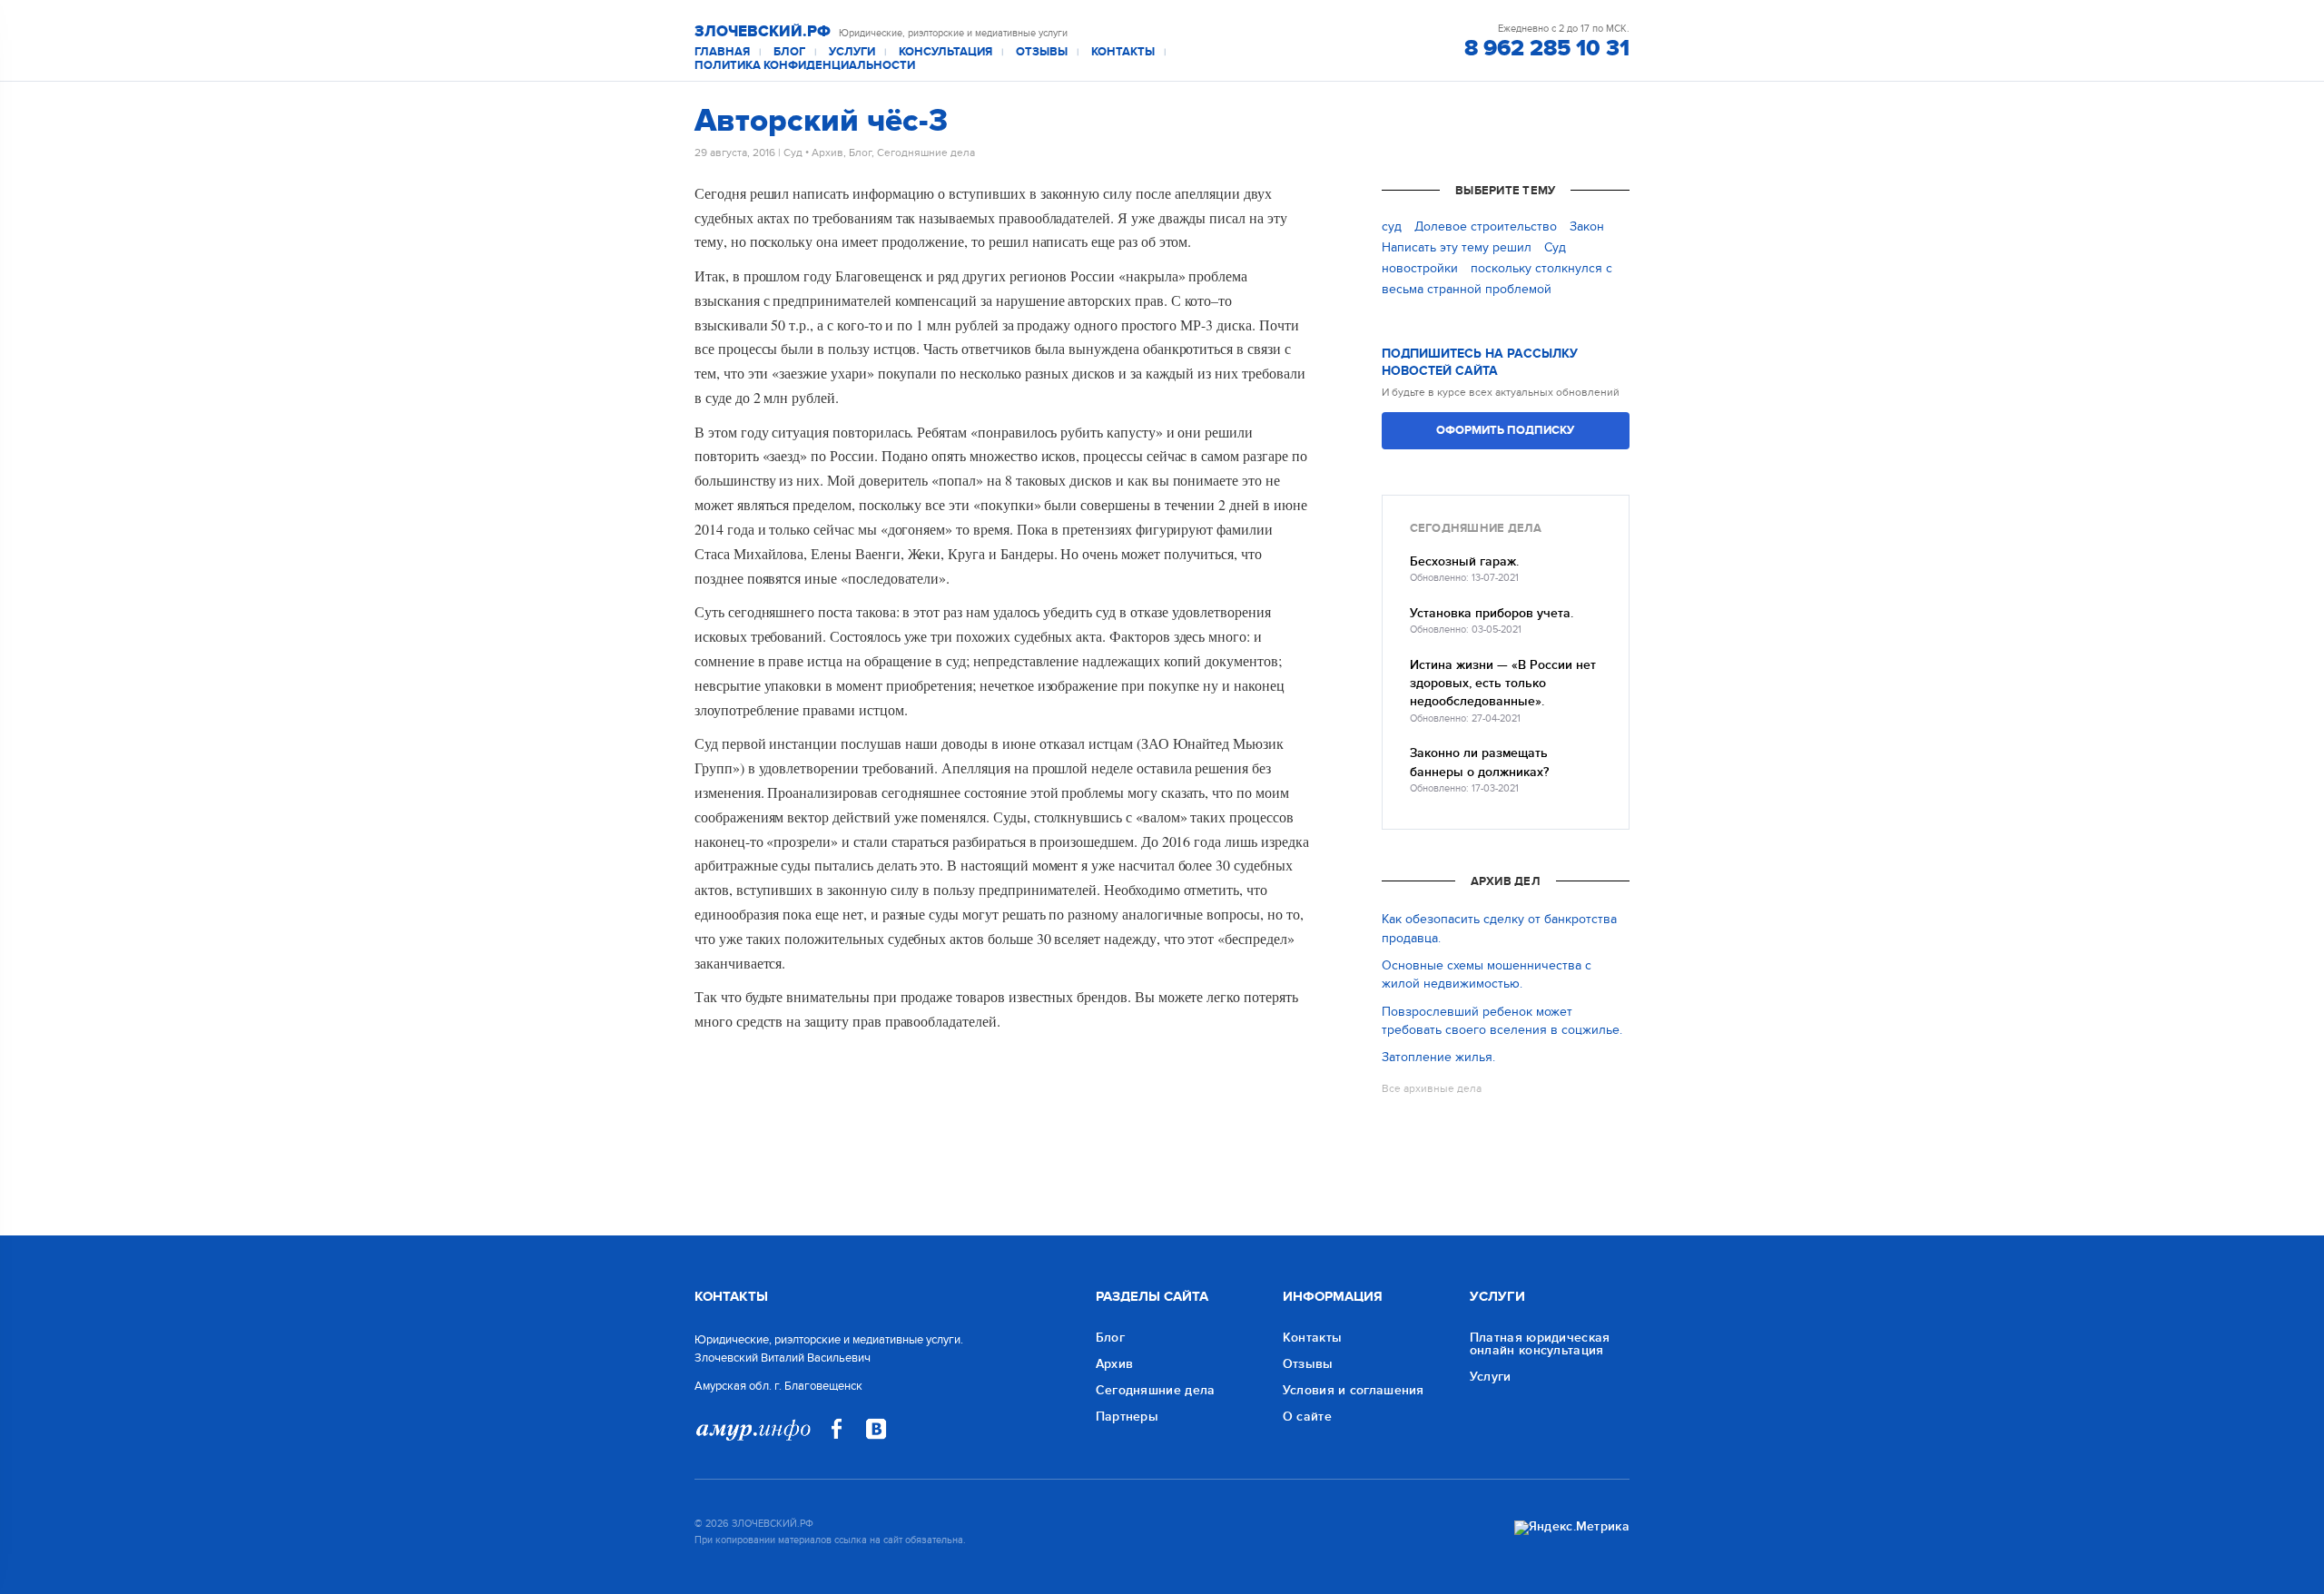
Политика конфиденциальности (805, 66)
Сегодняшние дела (926, 153)
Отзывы (1042, 52)
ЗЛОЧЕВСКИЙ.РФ (763, 32)
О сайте (1307, 1417)
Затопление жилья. (1438, 1057)
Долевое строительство (1486, 226)
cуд (1392, 226)
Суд (793, 153)
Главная (722, 52)
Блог (789, 52)
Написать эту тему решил (1457, 247)
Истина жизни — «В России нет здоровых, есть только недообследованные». (1503, 684)
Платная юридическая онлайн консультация (1540, 1344)
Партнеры (1127, 1417)
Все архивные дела (1432, 1088)
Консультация (945, 52)
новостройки (1420, 268)
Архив (827, 153)
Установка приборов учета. (1492, 613)
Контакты (1123, 52)
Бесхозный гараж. (1464, 561)
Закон (1587, 226)
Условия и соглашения (1354, 1390)
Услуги (852, 52)
